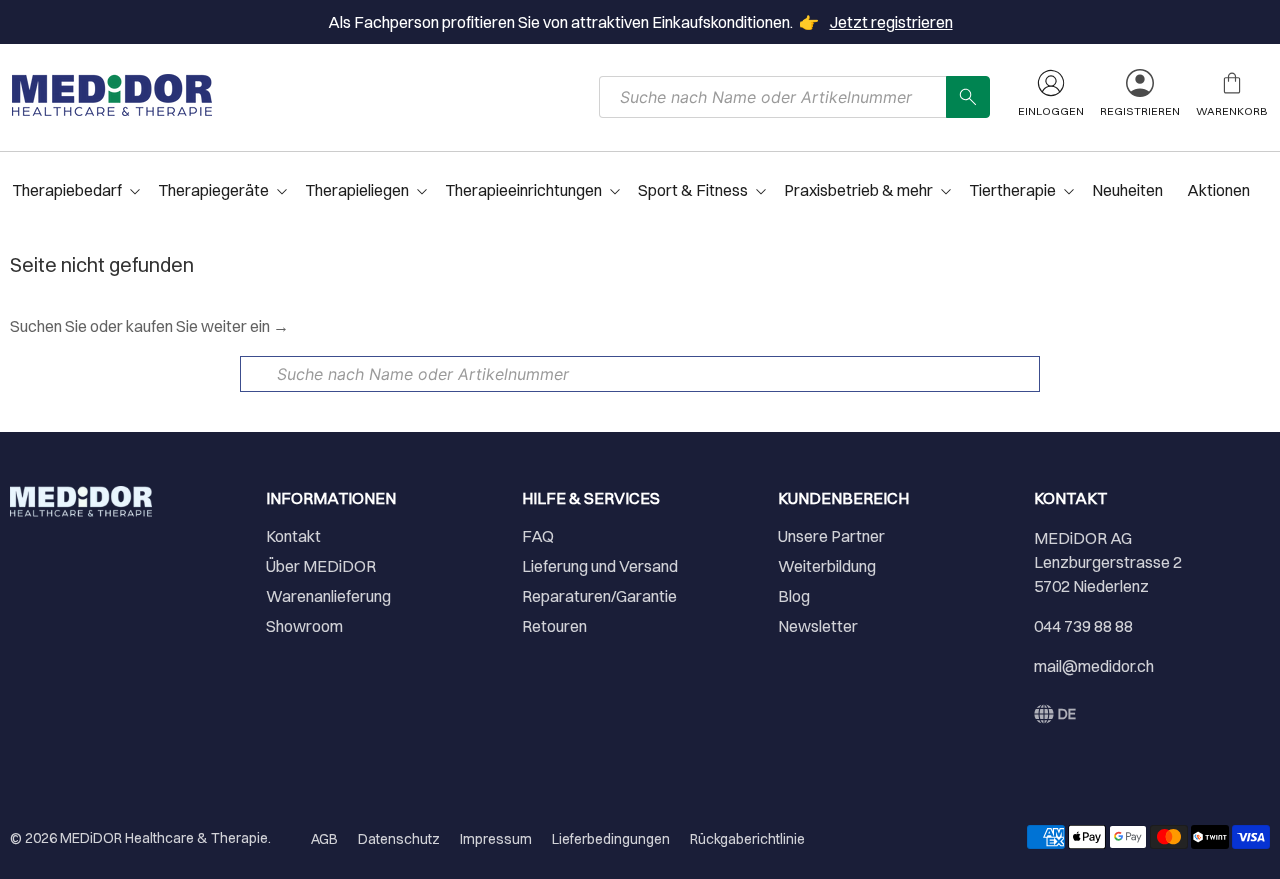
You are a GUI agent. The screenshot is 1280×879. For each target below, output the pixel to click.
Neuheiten (1127, 190)
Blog (794, 596)
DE (1067, 714)
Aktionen (1218, 190)
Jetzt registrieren (891, 22)
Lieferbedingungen (611, 839)
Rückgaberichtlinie (747, 839)
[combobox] (773, 97)
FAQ (538, 536)
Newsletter (818, 626)
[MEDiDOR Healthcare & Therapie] (112, 95)
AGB (324, 839)
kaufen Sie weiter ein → (207, 326)
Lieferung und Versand (600, 566)
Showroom (304, 626)
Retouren (554, 626)
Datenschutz (399, 839)
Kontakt (293, 536)
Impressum (496, 839)
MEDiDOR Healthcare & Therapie (164, 838)
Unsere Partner (831, 536)
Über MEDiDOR (321, 566)
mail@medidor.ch (1094, 666)
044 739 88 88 (1083, 626)
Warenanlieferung (328, 596)
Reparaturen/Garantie (599, 596)
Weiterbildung (827, 566)
